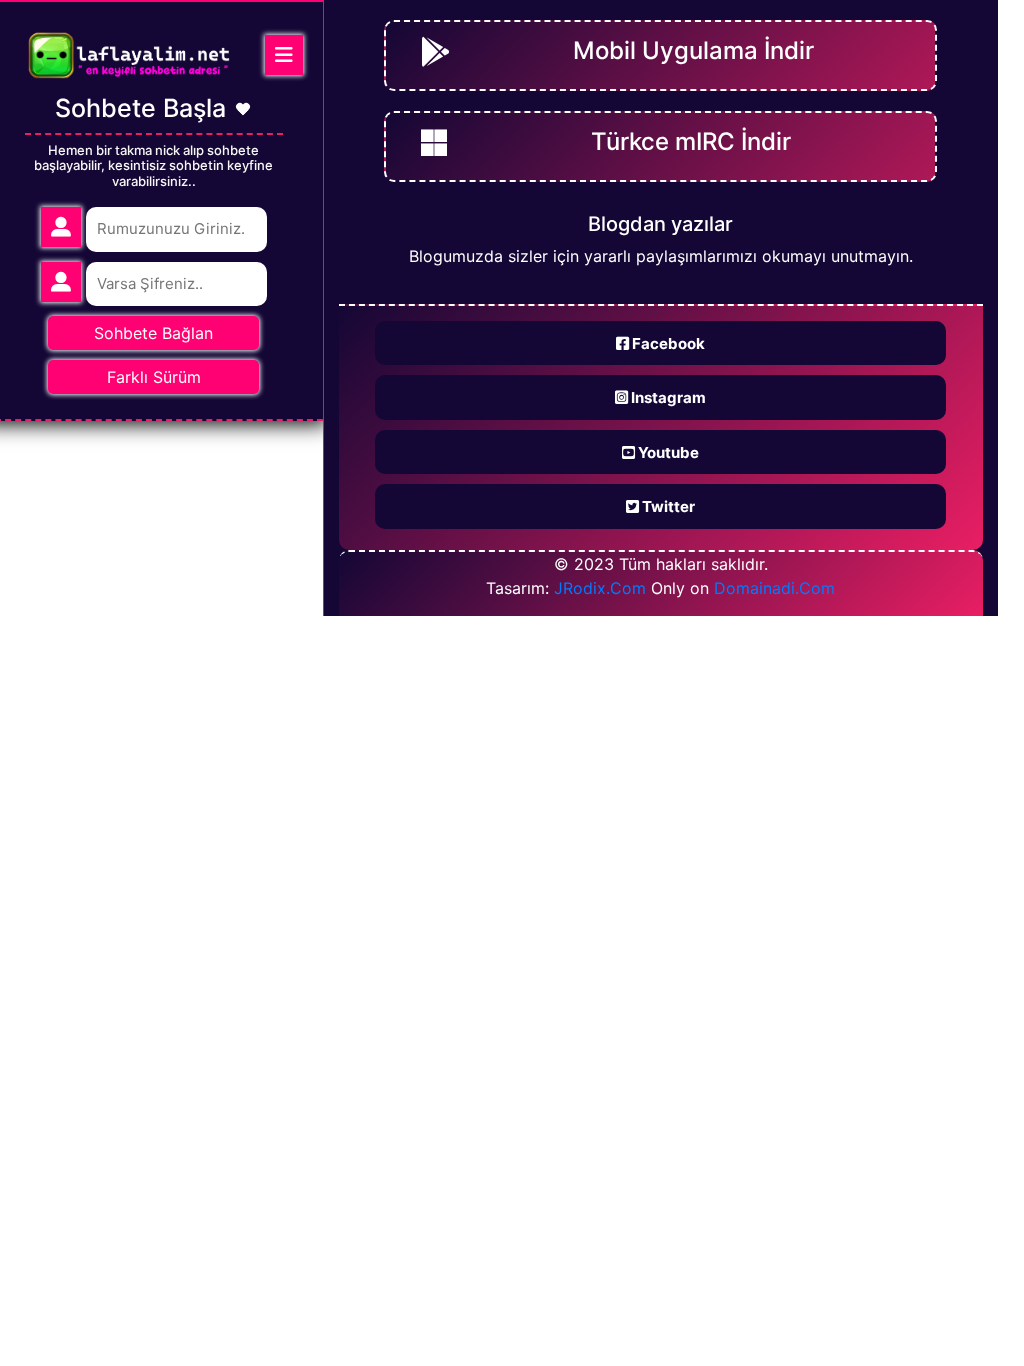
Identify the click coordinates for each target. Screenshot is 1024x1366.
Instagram (667, 397)
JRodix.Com (600, 588)
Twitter (667, 506)
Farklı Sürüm (154, 377)
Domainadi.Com (774, 588)
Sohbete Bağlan (153, 333)
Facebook (667, 343)
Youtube (667, 452)
